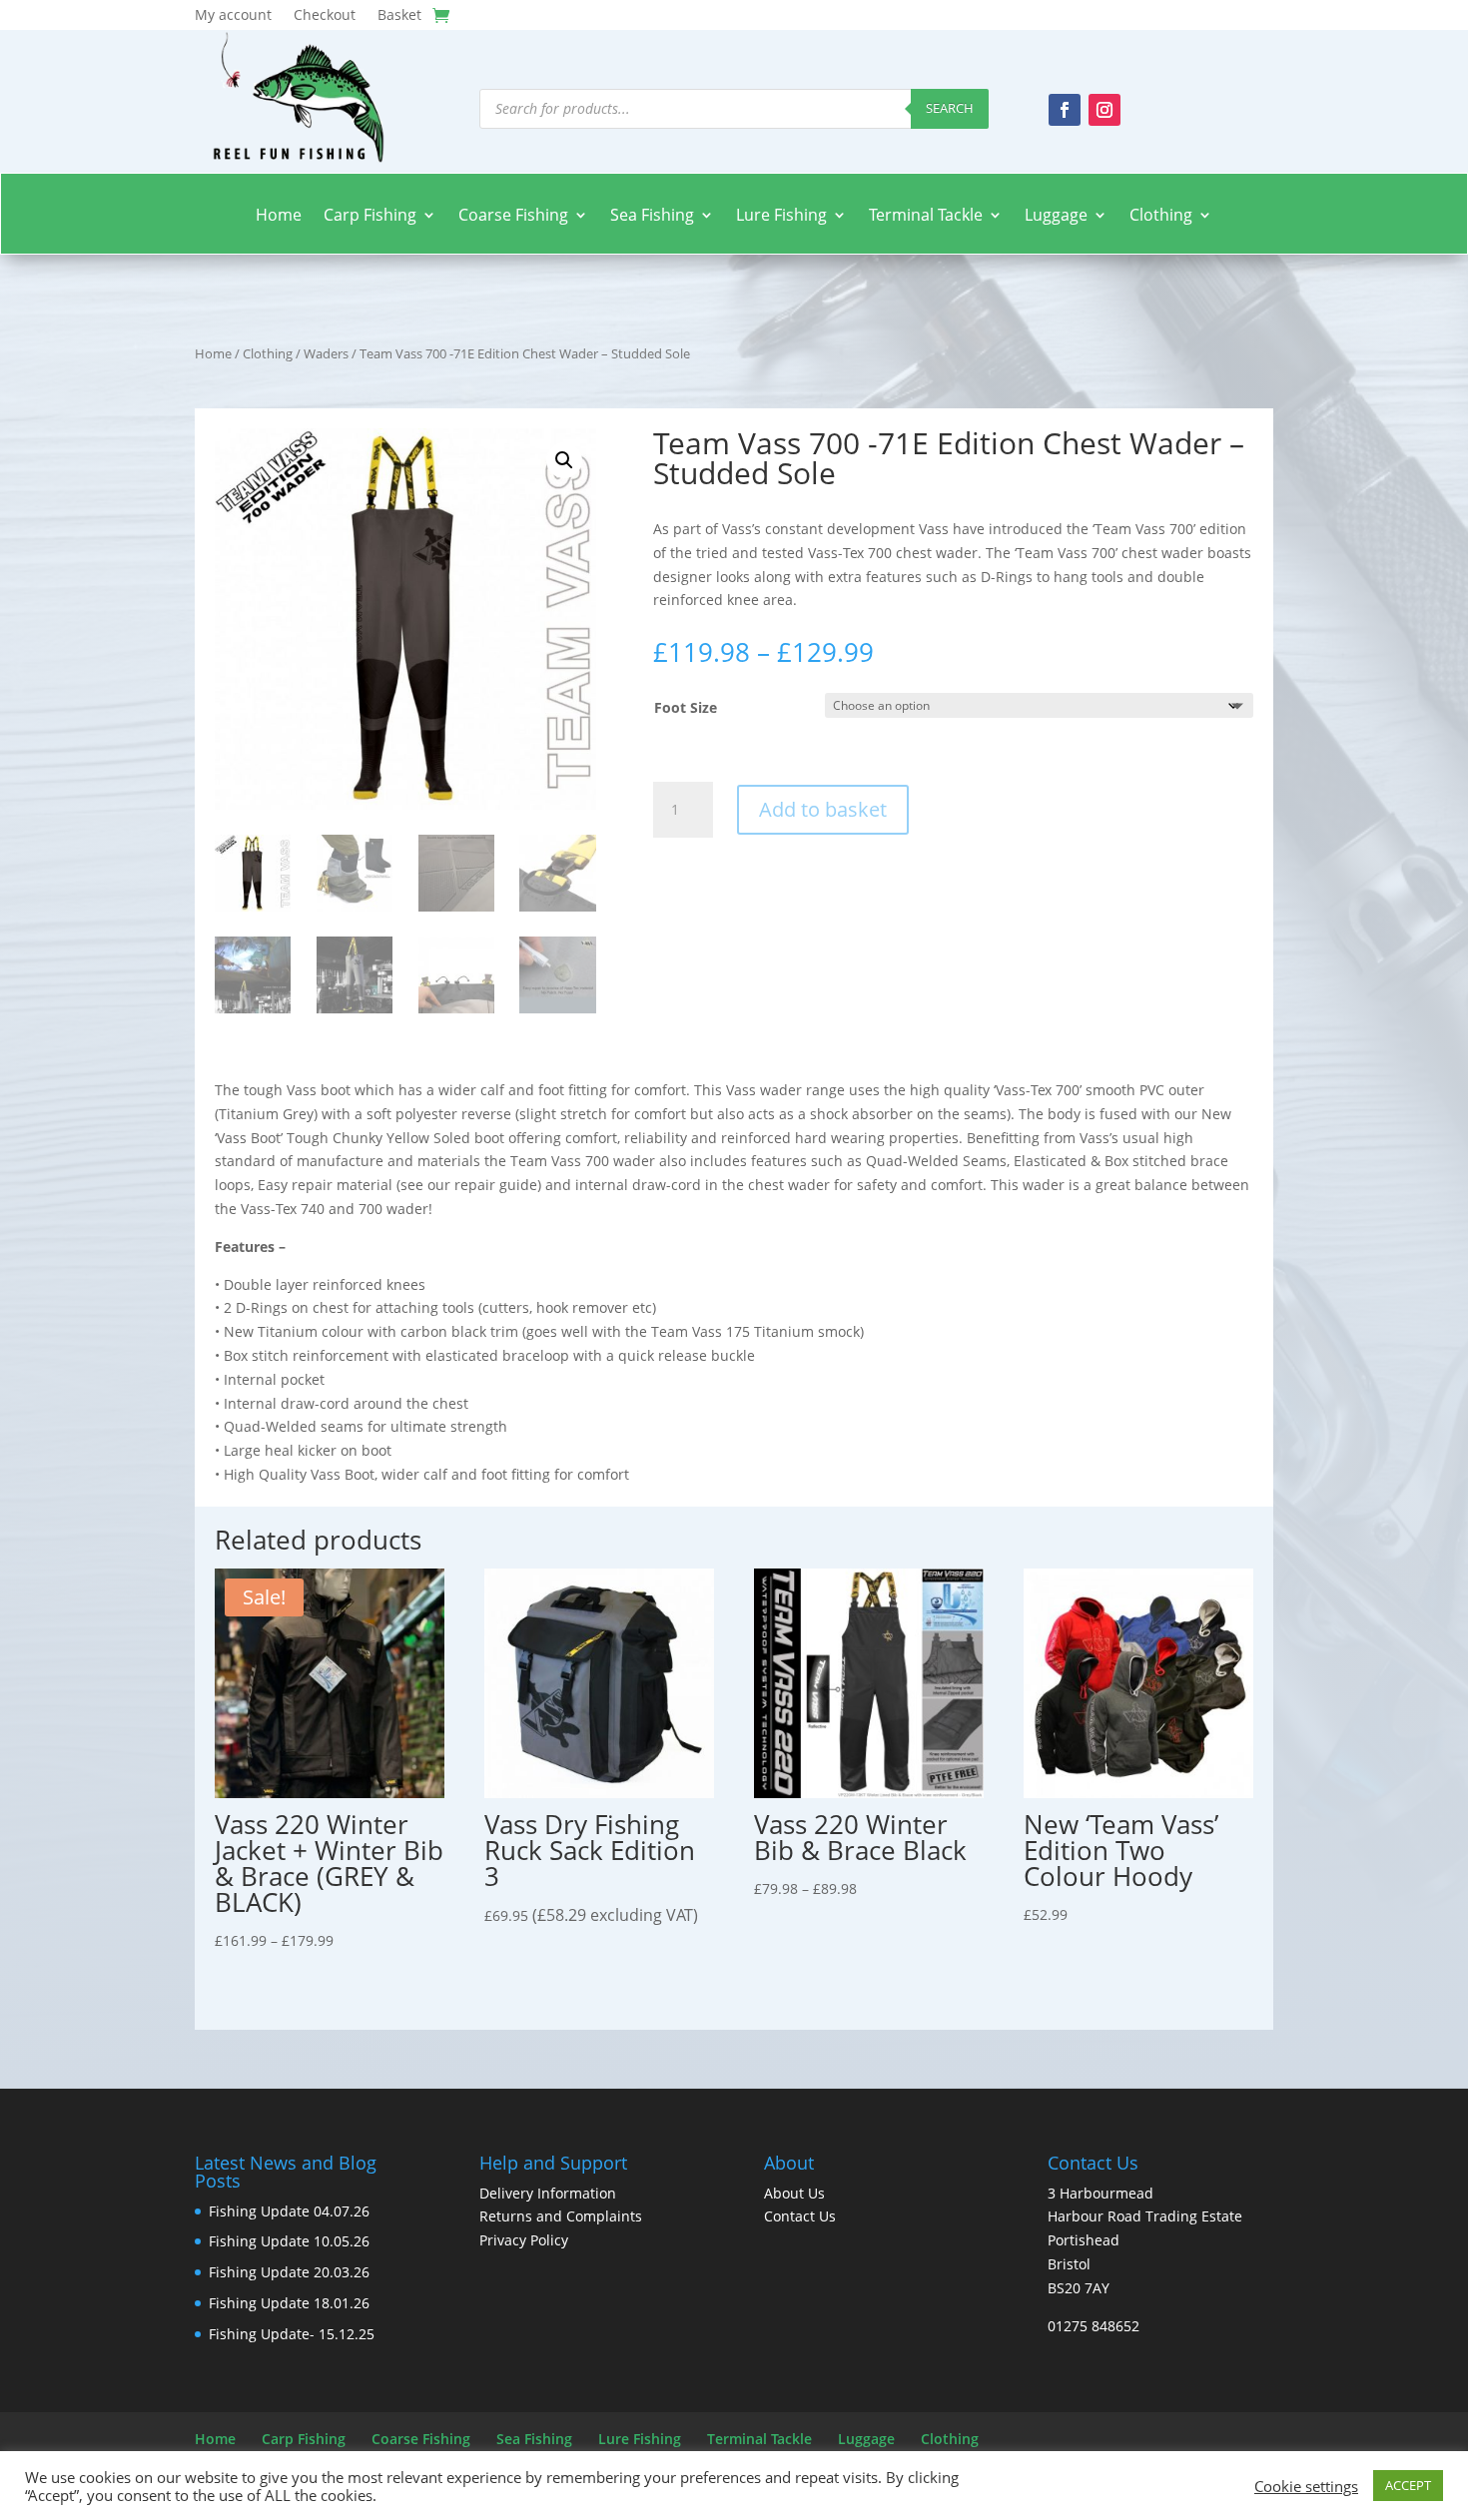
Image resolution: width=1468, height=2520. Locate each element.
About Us (794, 2193)
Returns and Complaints (561, 2216)
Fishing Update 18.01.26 (289, 2303)
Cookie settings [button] (1306, 2486)
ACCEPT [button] (1408, 2485)
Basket (399, 16)
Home (279, 216)
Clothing (1161, 216)
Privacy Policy (524, 2240)
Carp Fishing (370, 216)
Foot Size (686, 707)
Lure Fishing (781, 216)
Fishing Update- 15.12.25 (292, 2334)
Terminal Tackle (926, 216)
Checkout (325, 16)
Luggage (1056, 216)
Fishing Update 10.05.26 (289, 2241)
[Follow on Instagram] (1104, 110)
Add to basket (823, 809)
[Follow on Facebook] (1065, 110)
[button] (564, 460)
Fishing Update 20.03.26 (289, 2272)
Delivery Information (548, 2193)
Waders (326, 353)
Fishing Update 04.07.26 (289, 2211)
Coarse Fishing (513, 216)
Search (950, 108)
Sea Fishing (652, 216)
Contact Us (800, 2216)
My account (233, 16)
